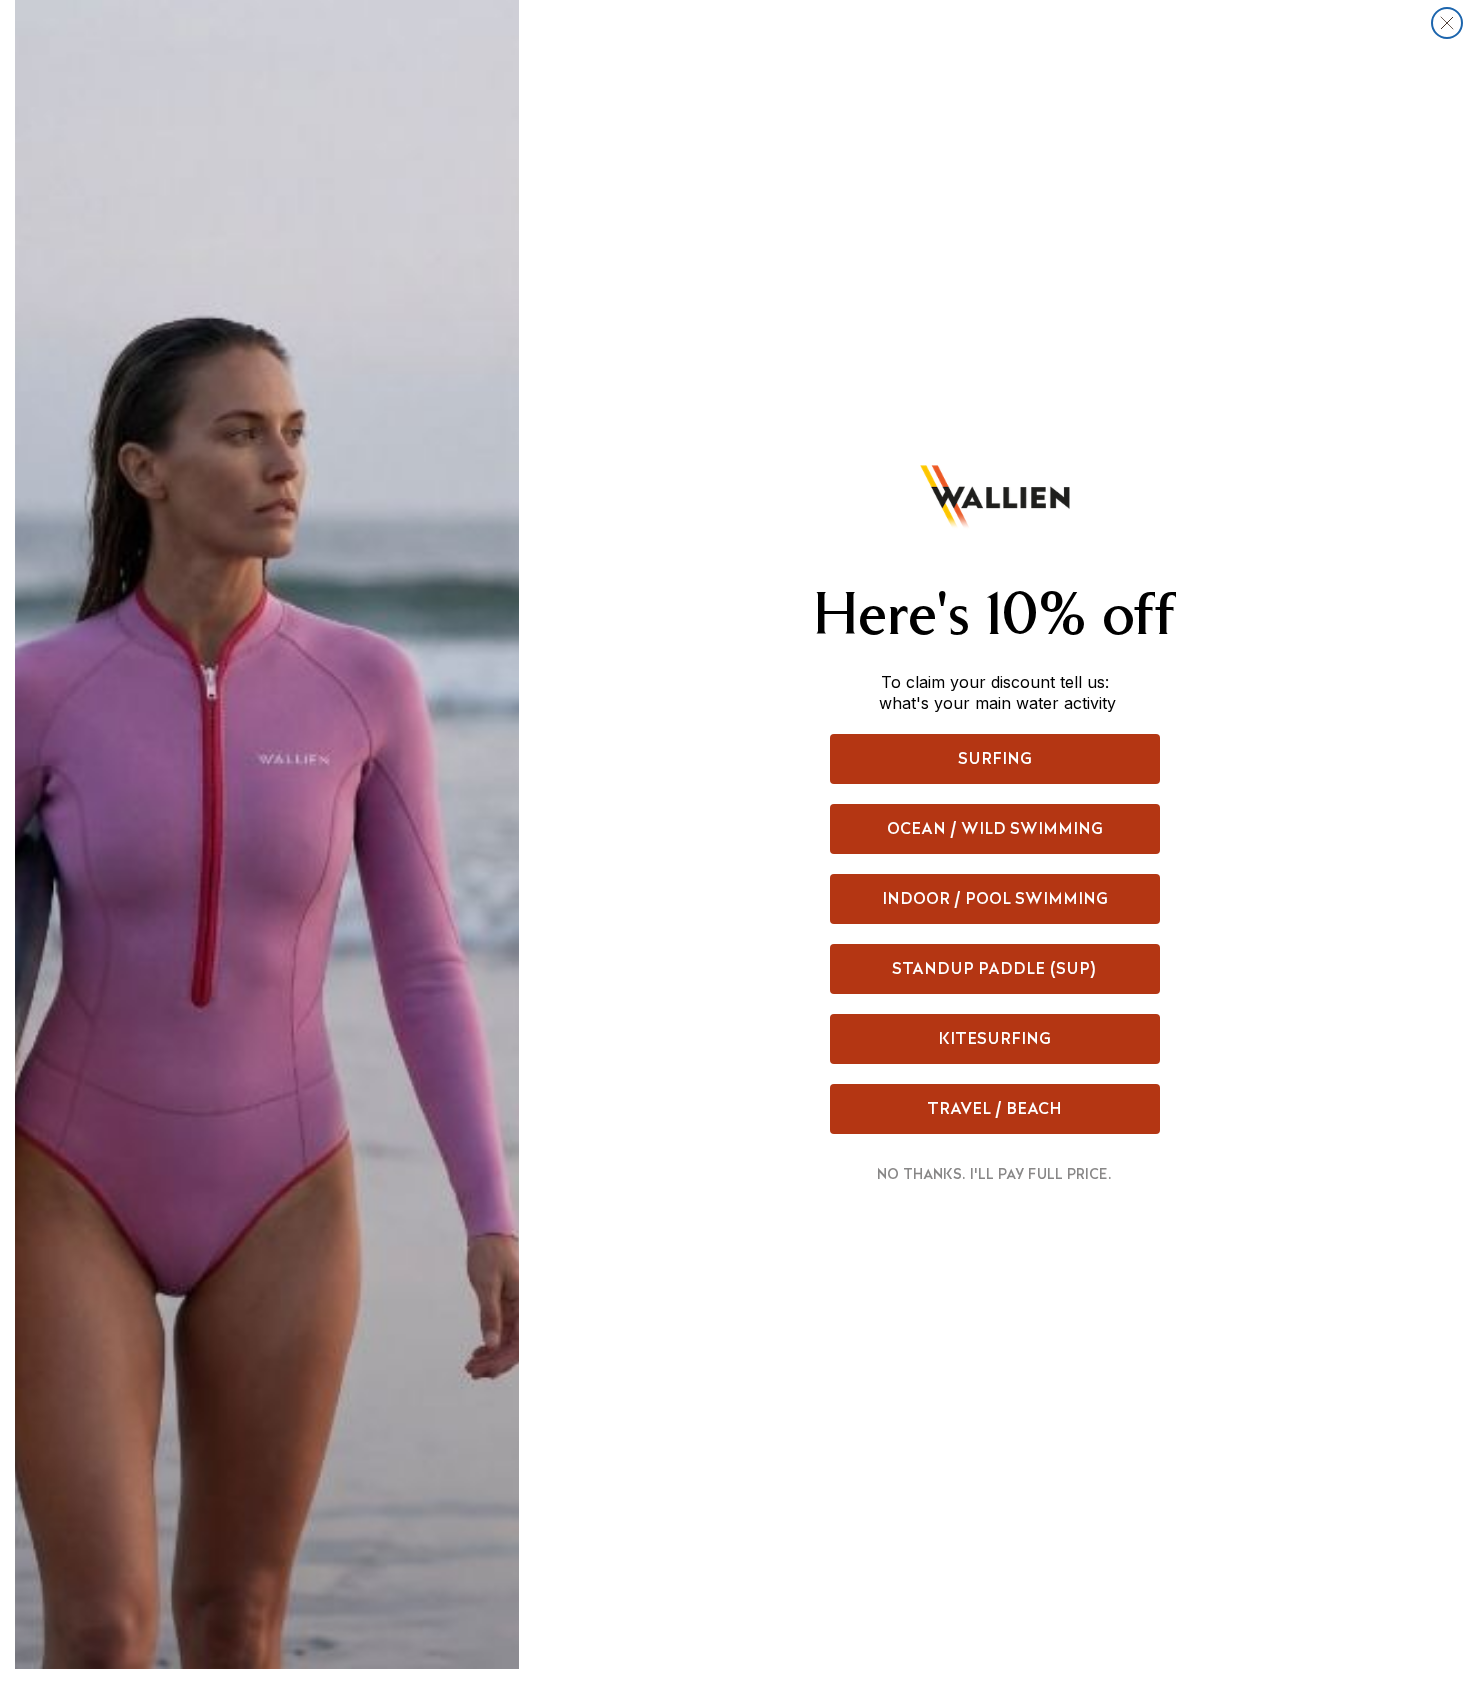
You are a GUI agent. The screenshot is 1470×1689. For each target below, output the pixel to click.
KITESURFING (994, 1038)
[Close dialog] (1447, 23)
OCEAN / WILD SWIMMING (995, 828)
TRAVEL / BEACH (994, 1108)
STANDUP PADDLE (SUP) (994, 968)
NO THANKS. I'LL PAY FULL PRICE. (994, 1174)
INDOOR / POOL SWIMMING (995, 898)
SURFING (995, 758)
